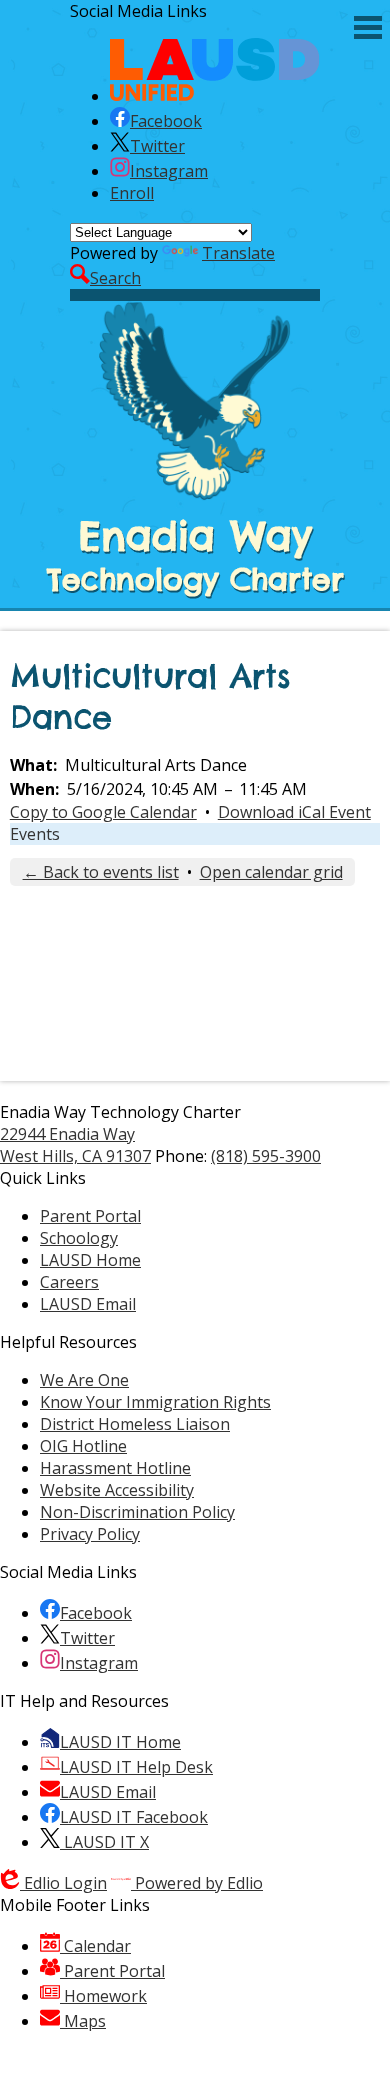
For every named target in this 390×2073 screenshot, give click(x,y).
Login (65, 1883)
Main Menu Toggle (368, 27)
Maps (83, 2021)
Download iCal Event (294, 812)
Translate (238, 253)
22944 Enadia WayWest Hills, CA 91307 (75, 1145)
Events (35, 834)
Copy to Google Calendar (103, 812)
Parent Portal (112, 1971)
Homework (103, 1996)
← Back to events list (101, 872)
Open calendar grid (271, 872)
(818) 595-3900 (266, 1156)
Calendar (95, 1946)
